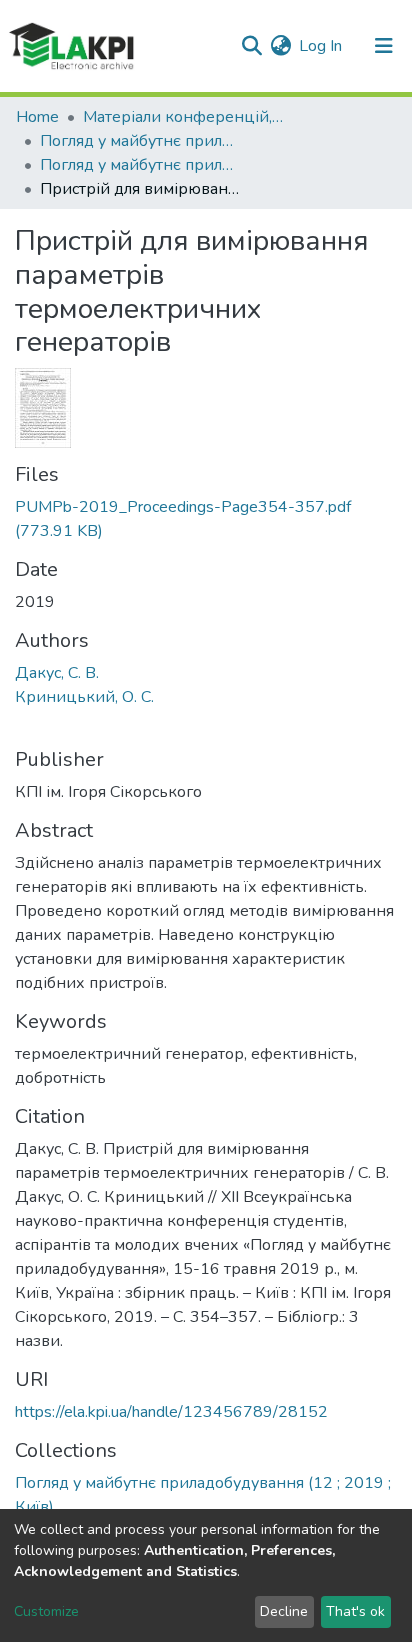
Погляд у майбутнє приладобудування (140, 141)
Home (37, 117)
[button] (280, 46)
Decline (284, 1611)
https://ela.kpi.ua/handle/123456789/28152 (171, 1412)
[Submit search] (251, 46)
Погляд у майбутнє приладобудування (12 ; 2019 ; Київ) (140, 165)
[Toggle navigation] (384, 46)
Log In (321, 46)
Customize (46, 1611)
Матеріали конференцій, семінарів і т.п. (183, 117)
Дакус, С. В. (57, 673)
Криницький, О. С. (84, 697)
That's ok (355, 1611)
